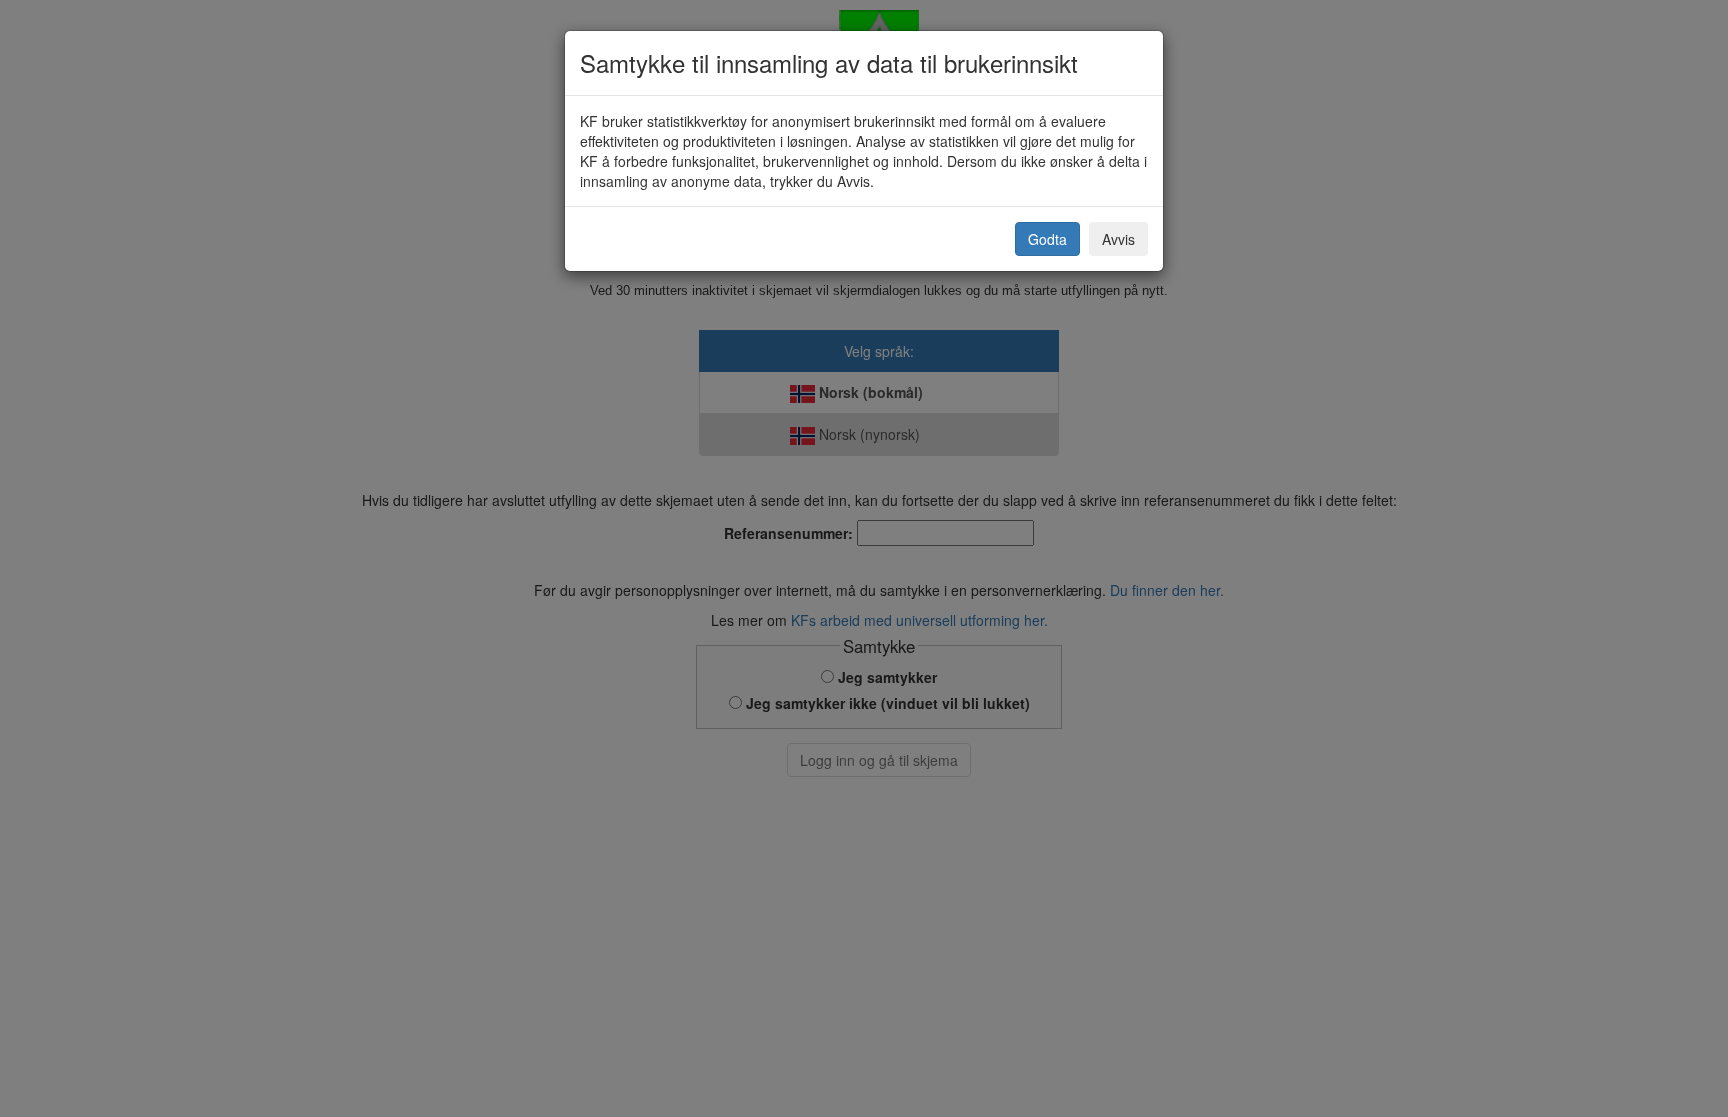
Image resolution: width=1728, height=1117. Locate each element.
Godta (1047, 239)
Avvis (1118, 239)
